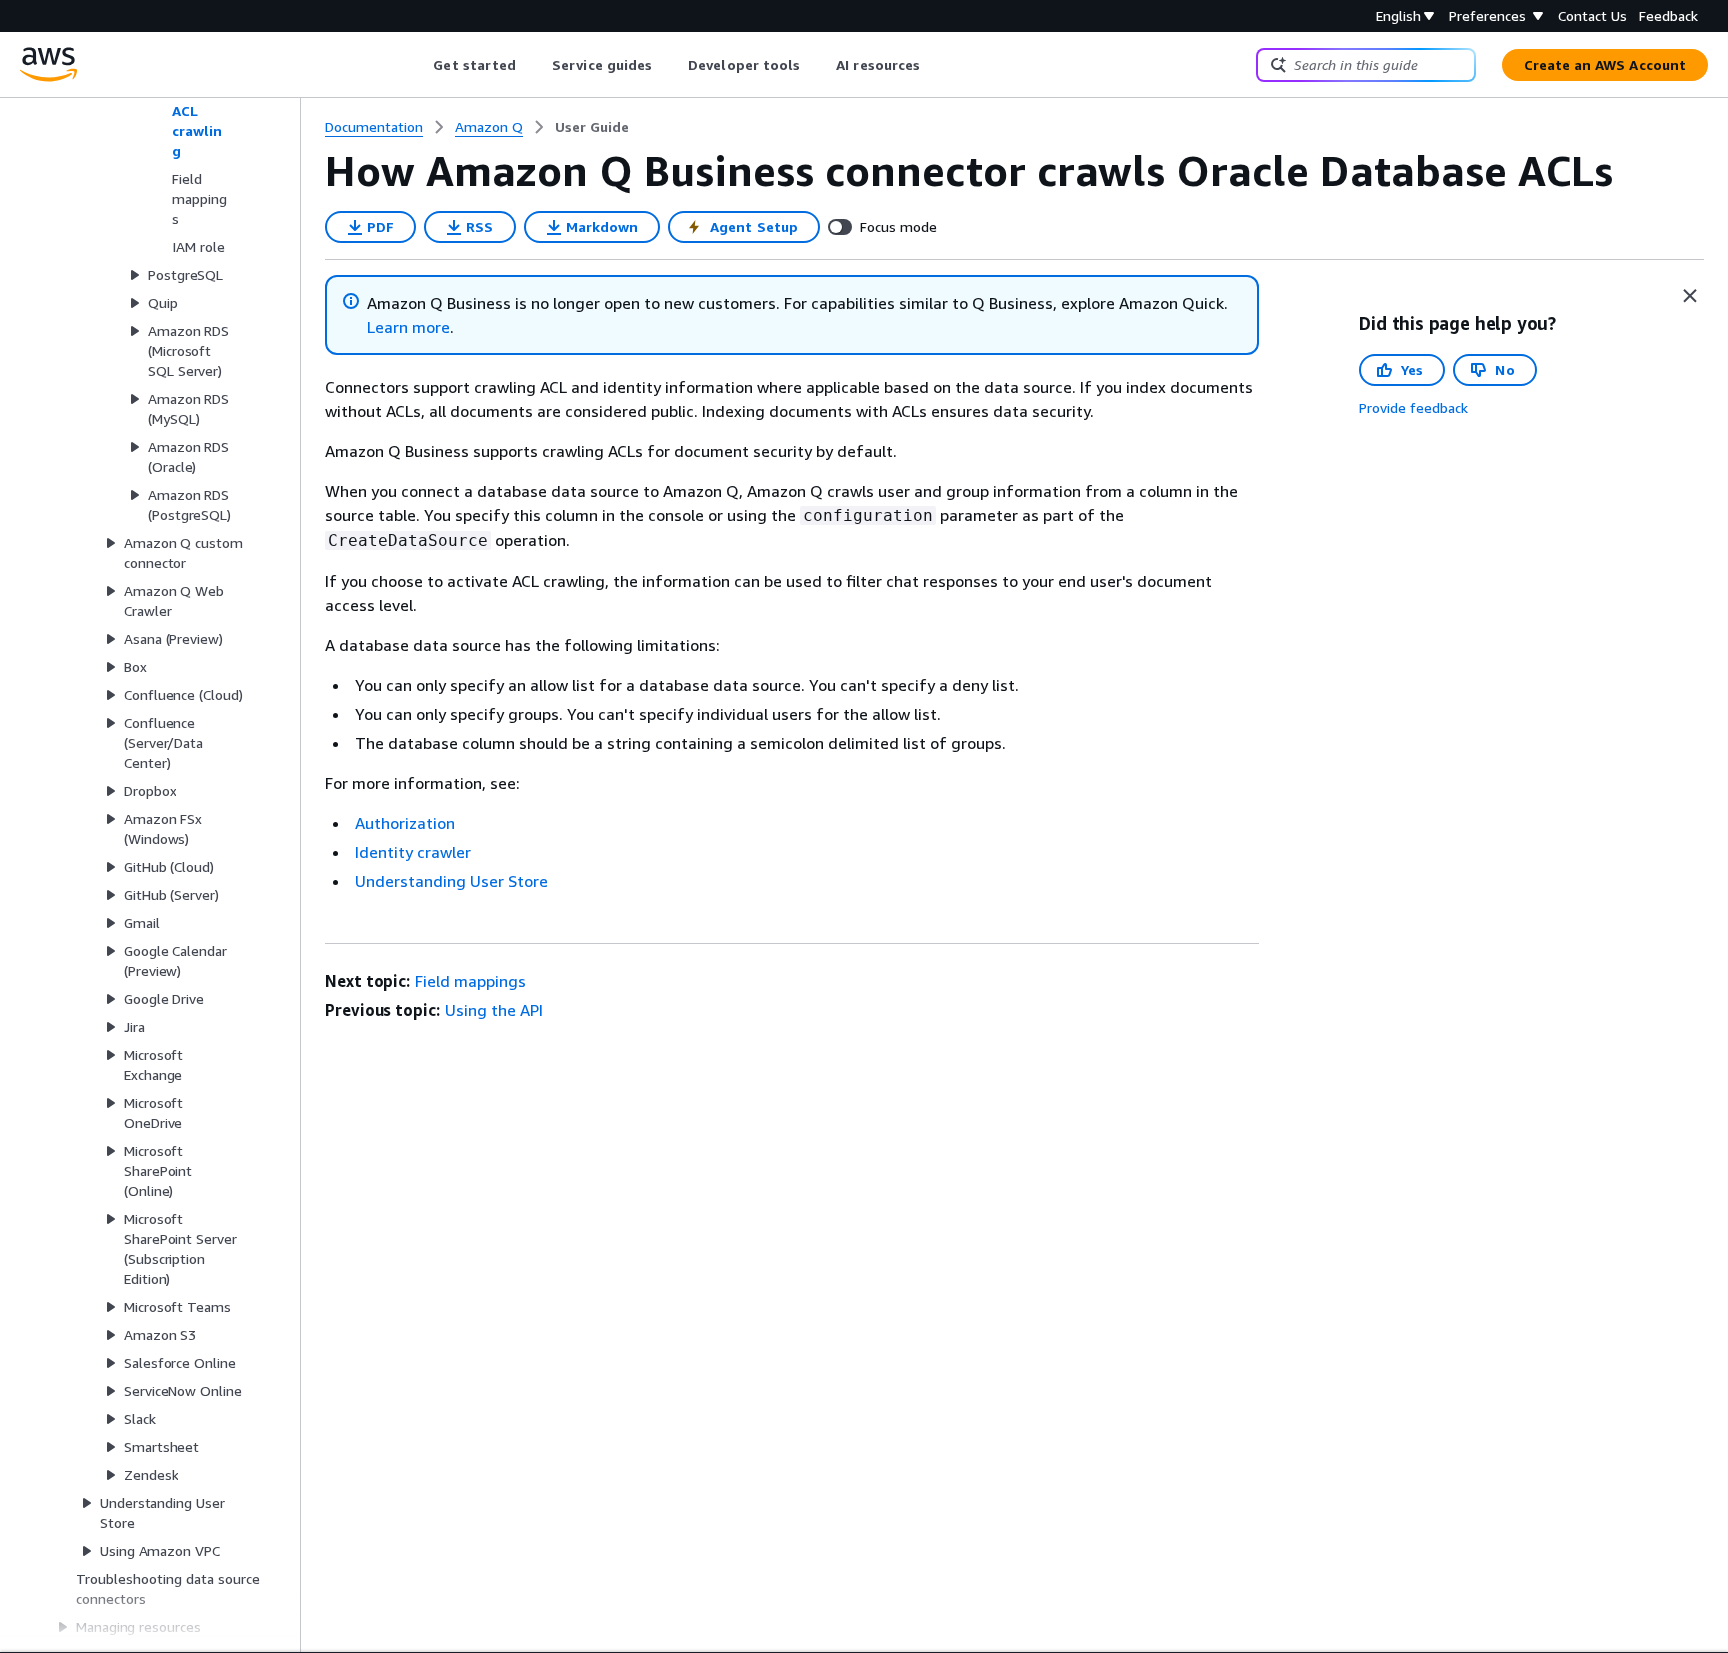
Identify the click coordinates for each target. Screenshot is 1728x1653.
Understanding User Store (451, 881)
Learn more (408, 327)
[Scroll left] (418, 65)
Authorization (405, 823)
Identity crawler (413, 852)
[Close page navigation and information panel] (1690, 296)
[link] (592, 127)
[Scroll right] (935, 65)
